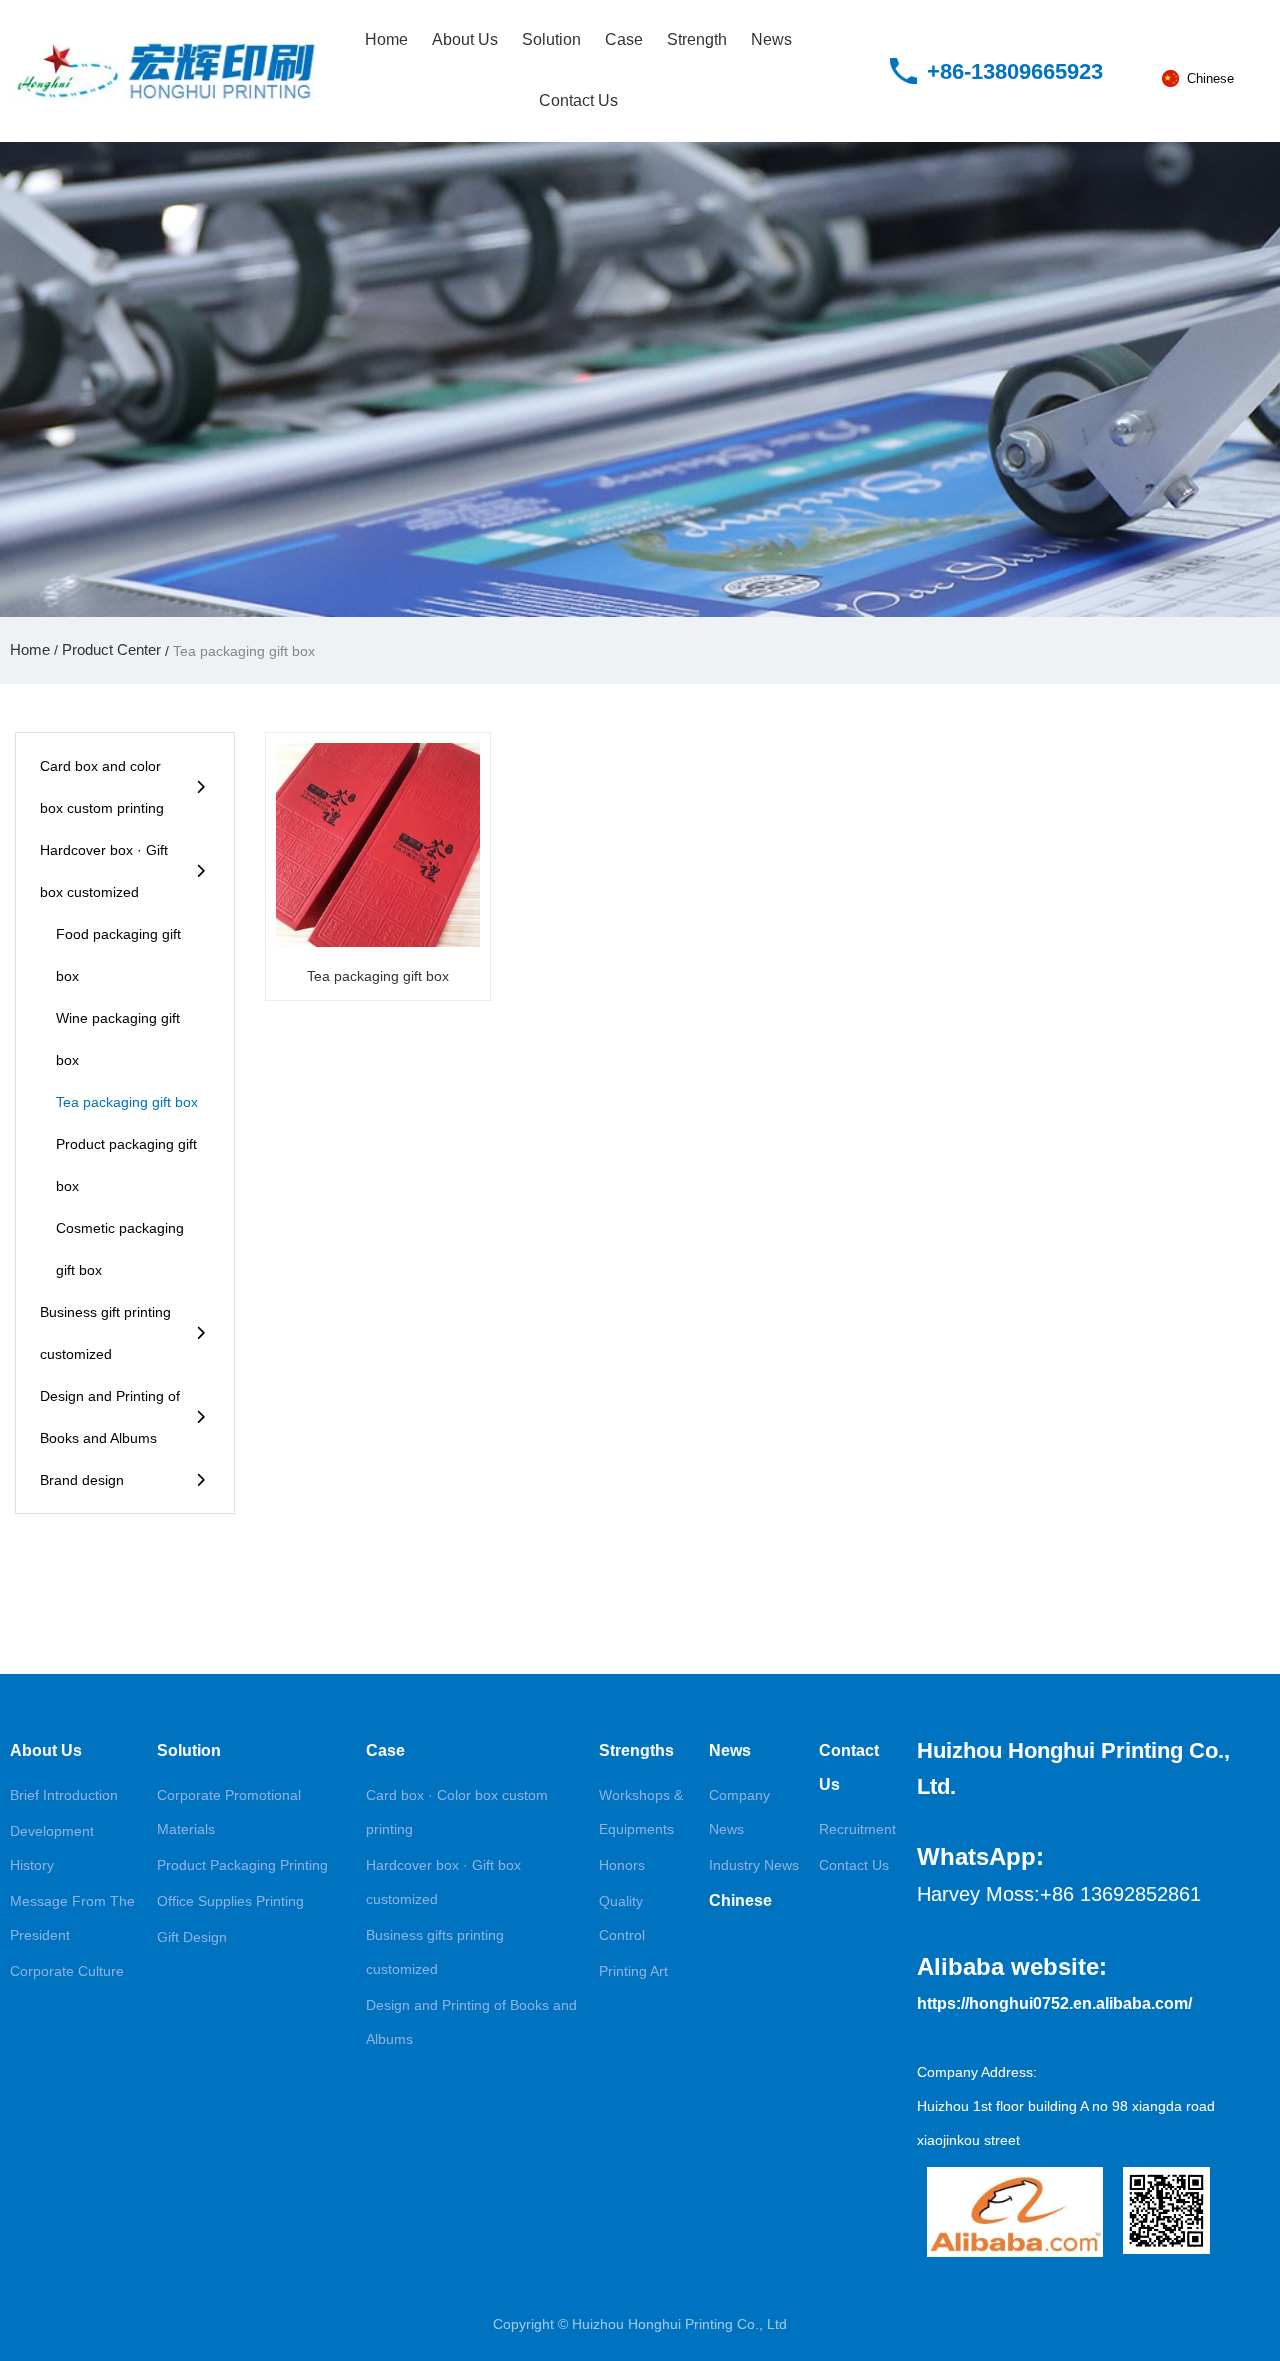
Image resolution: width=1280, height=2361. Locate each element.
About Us (465, 39)
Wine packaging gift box (118, 1039)
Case (624, 39)
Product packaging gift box (126, 1165)
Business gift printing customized (105, 1333)
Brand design (82, 1480)
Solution (551, 39)
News (771, 39)
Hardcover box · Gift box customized (104, 871)
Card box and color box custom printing (102, 787)
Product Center (111, 649)
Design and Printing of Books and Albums (110, 1417)
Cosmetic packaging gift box (120, 1249)
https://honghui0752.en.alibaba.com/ (1054, 2003)
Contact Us (578, 100)
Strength (697, 39)
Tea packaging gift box (127, 1102)
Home (386, 39)
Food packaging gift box (118, 955)
